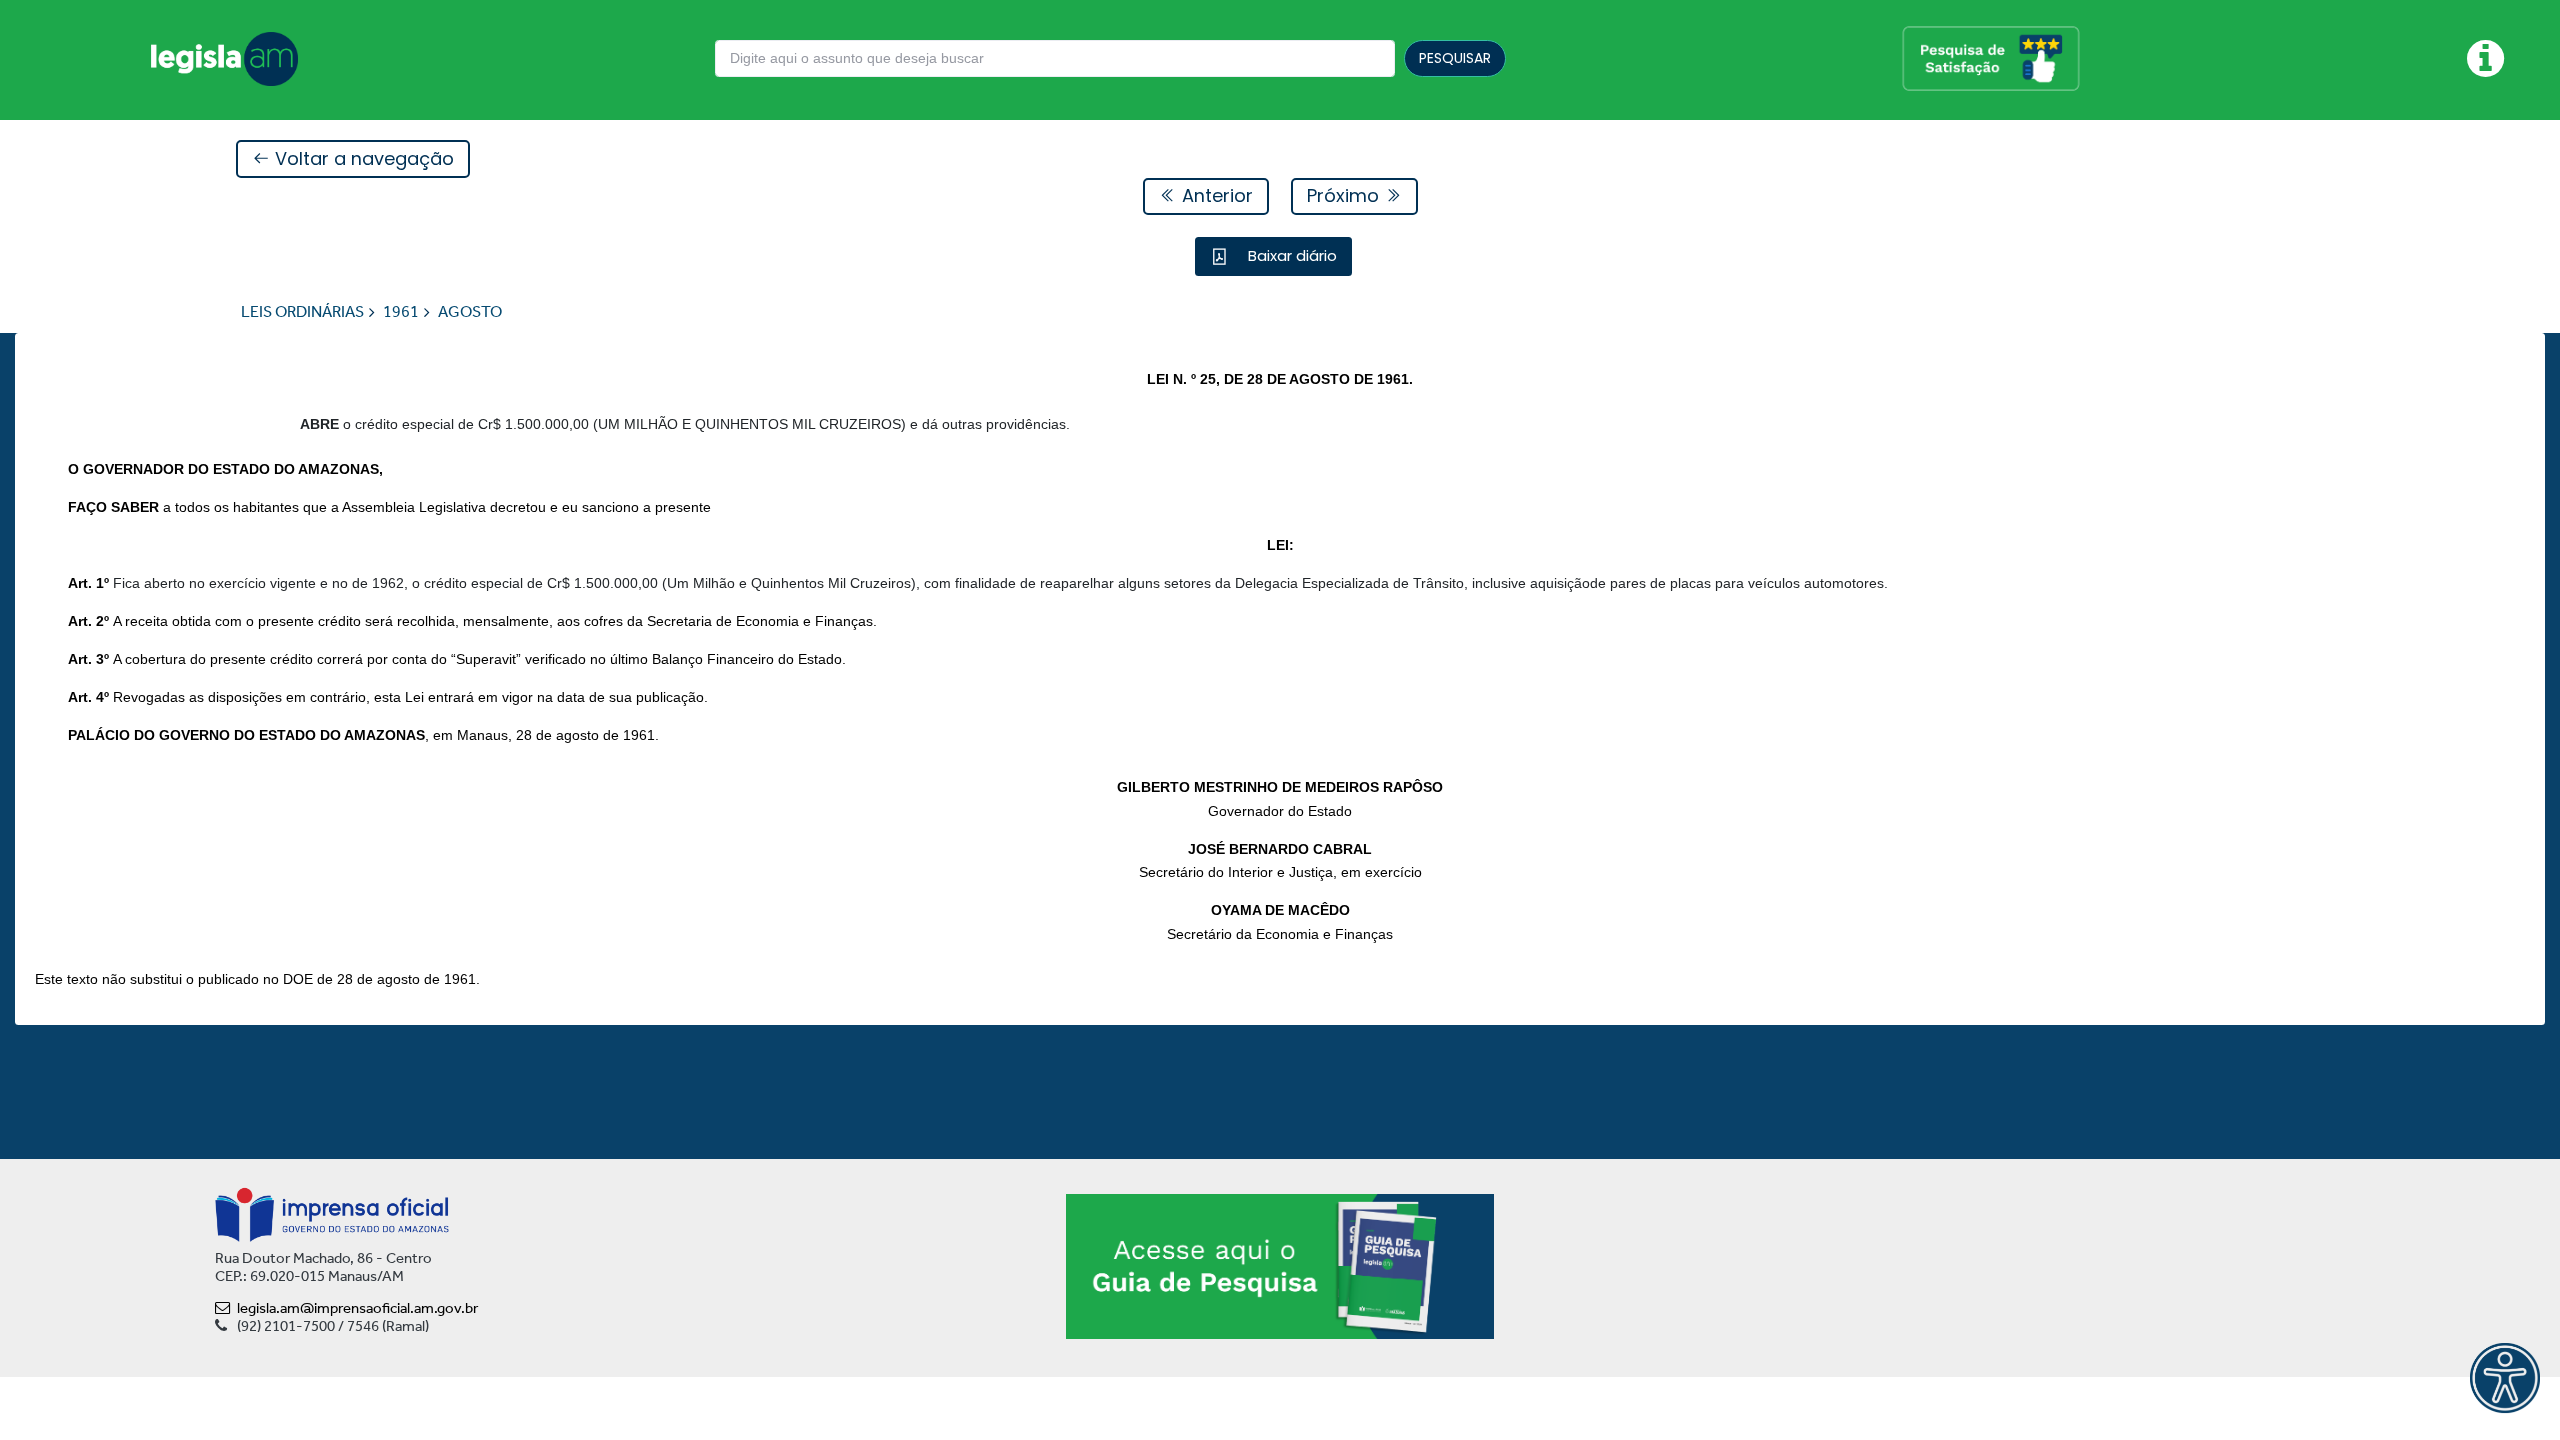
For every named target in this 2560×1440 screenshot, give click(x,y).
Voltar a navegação (362, 158)
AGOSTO (470, 311)
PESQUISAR (1455, 58)
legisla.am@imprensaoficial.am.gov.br (357, 1308)
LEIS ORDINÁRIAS (302, 311)
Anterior (1215, 195)
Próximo (1345, 195)
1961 (401, 311)
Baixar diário (1290, 255)
